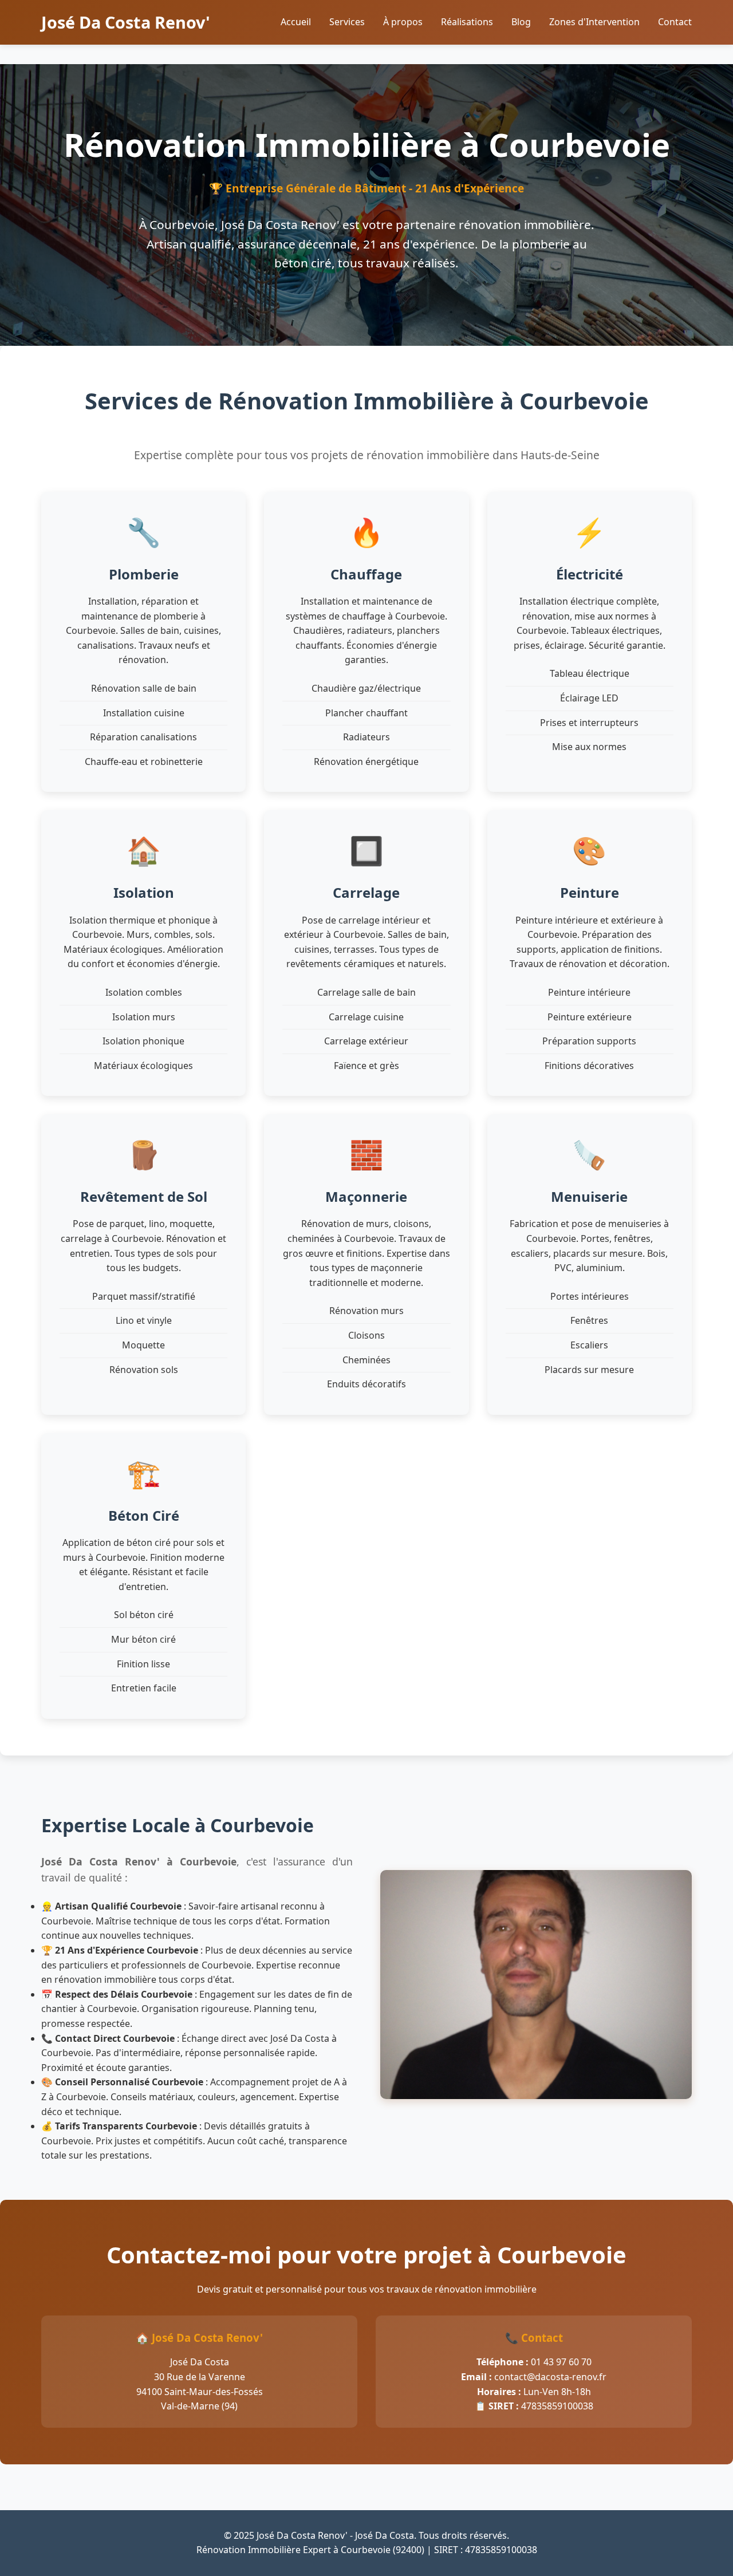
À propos (403, 22)
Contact (675, 22)
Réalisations (467, 22)
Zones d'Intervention (594, 22)
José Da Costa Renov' (126, 22)
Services (347, 22)
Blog (521, 22)
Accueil (296, 22)
